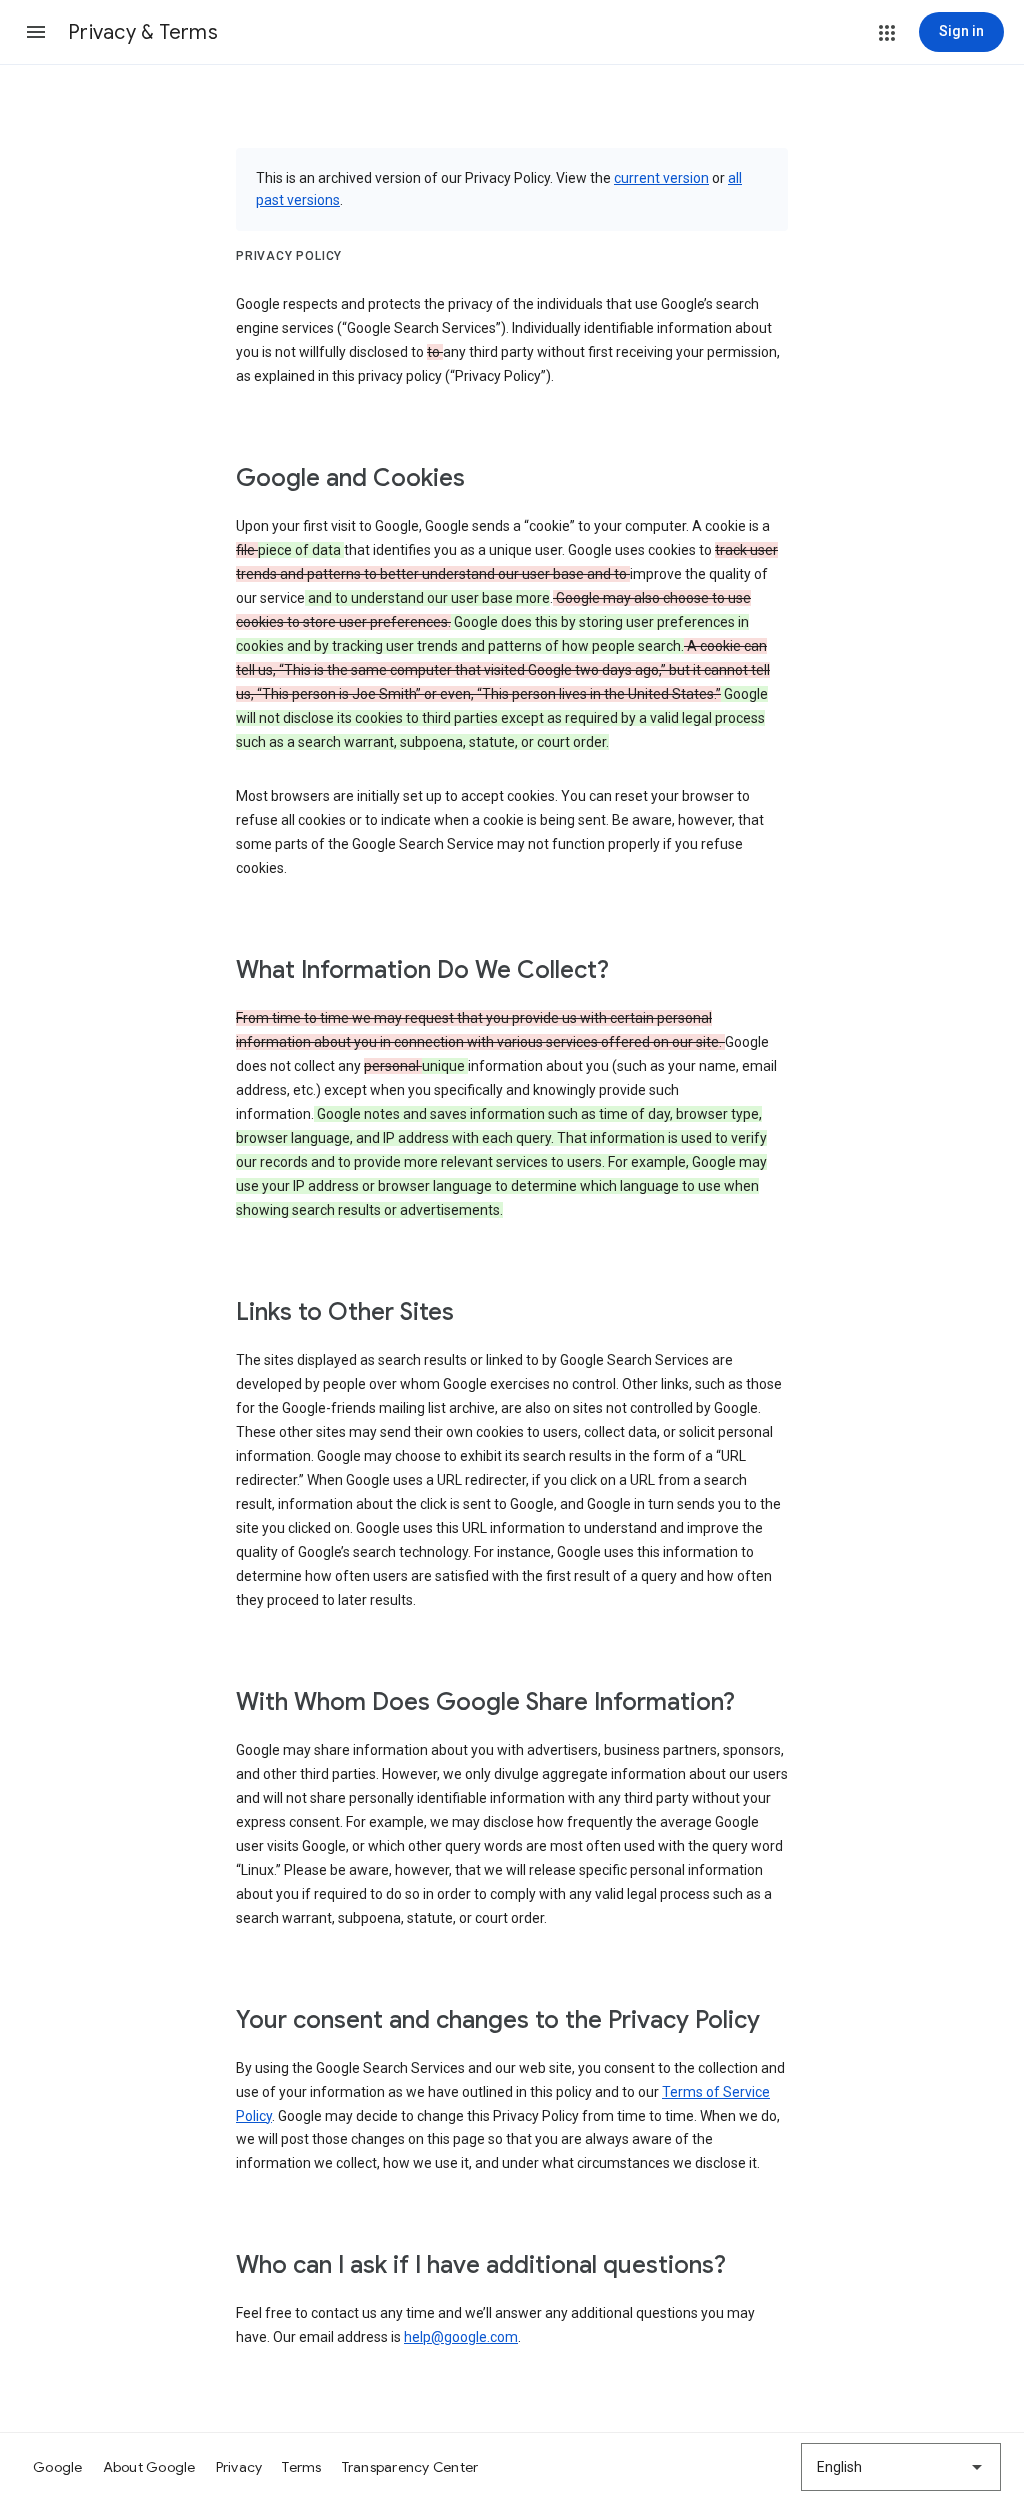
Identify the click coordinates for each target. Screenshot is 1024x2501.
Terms (301, 2467)
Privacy (239, 2467)
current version (661, 178)
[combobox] (901, 2467)
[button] (36, 32)
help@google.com (461, 2337)
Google (58, 2467)
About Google (149, 2467)
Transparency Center (410, 2467)
